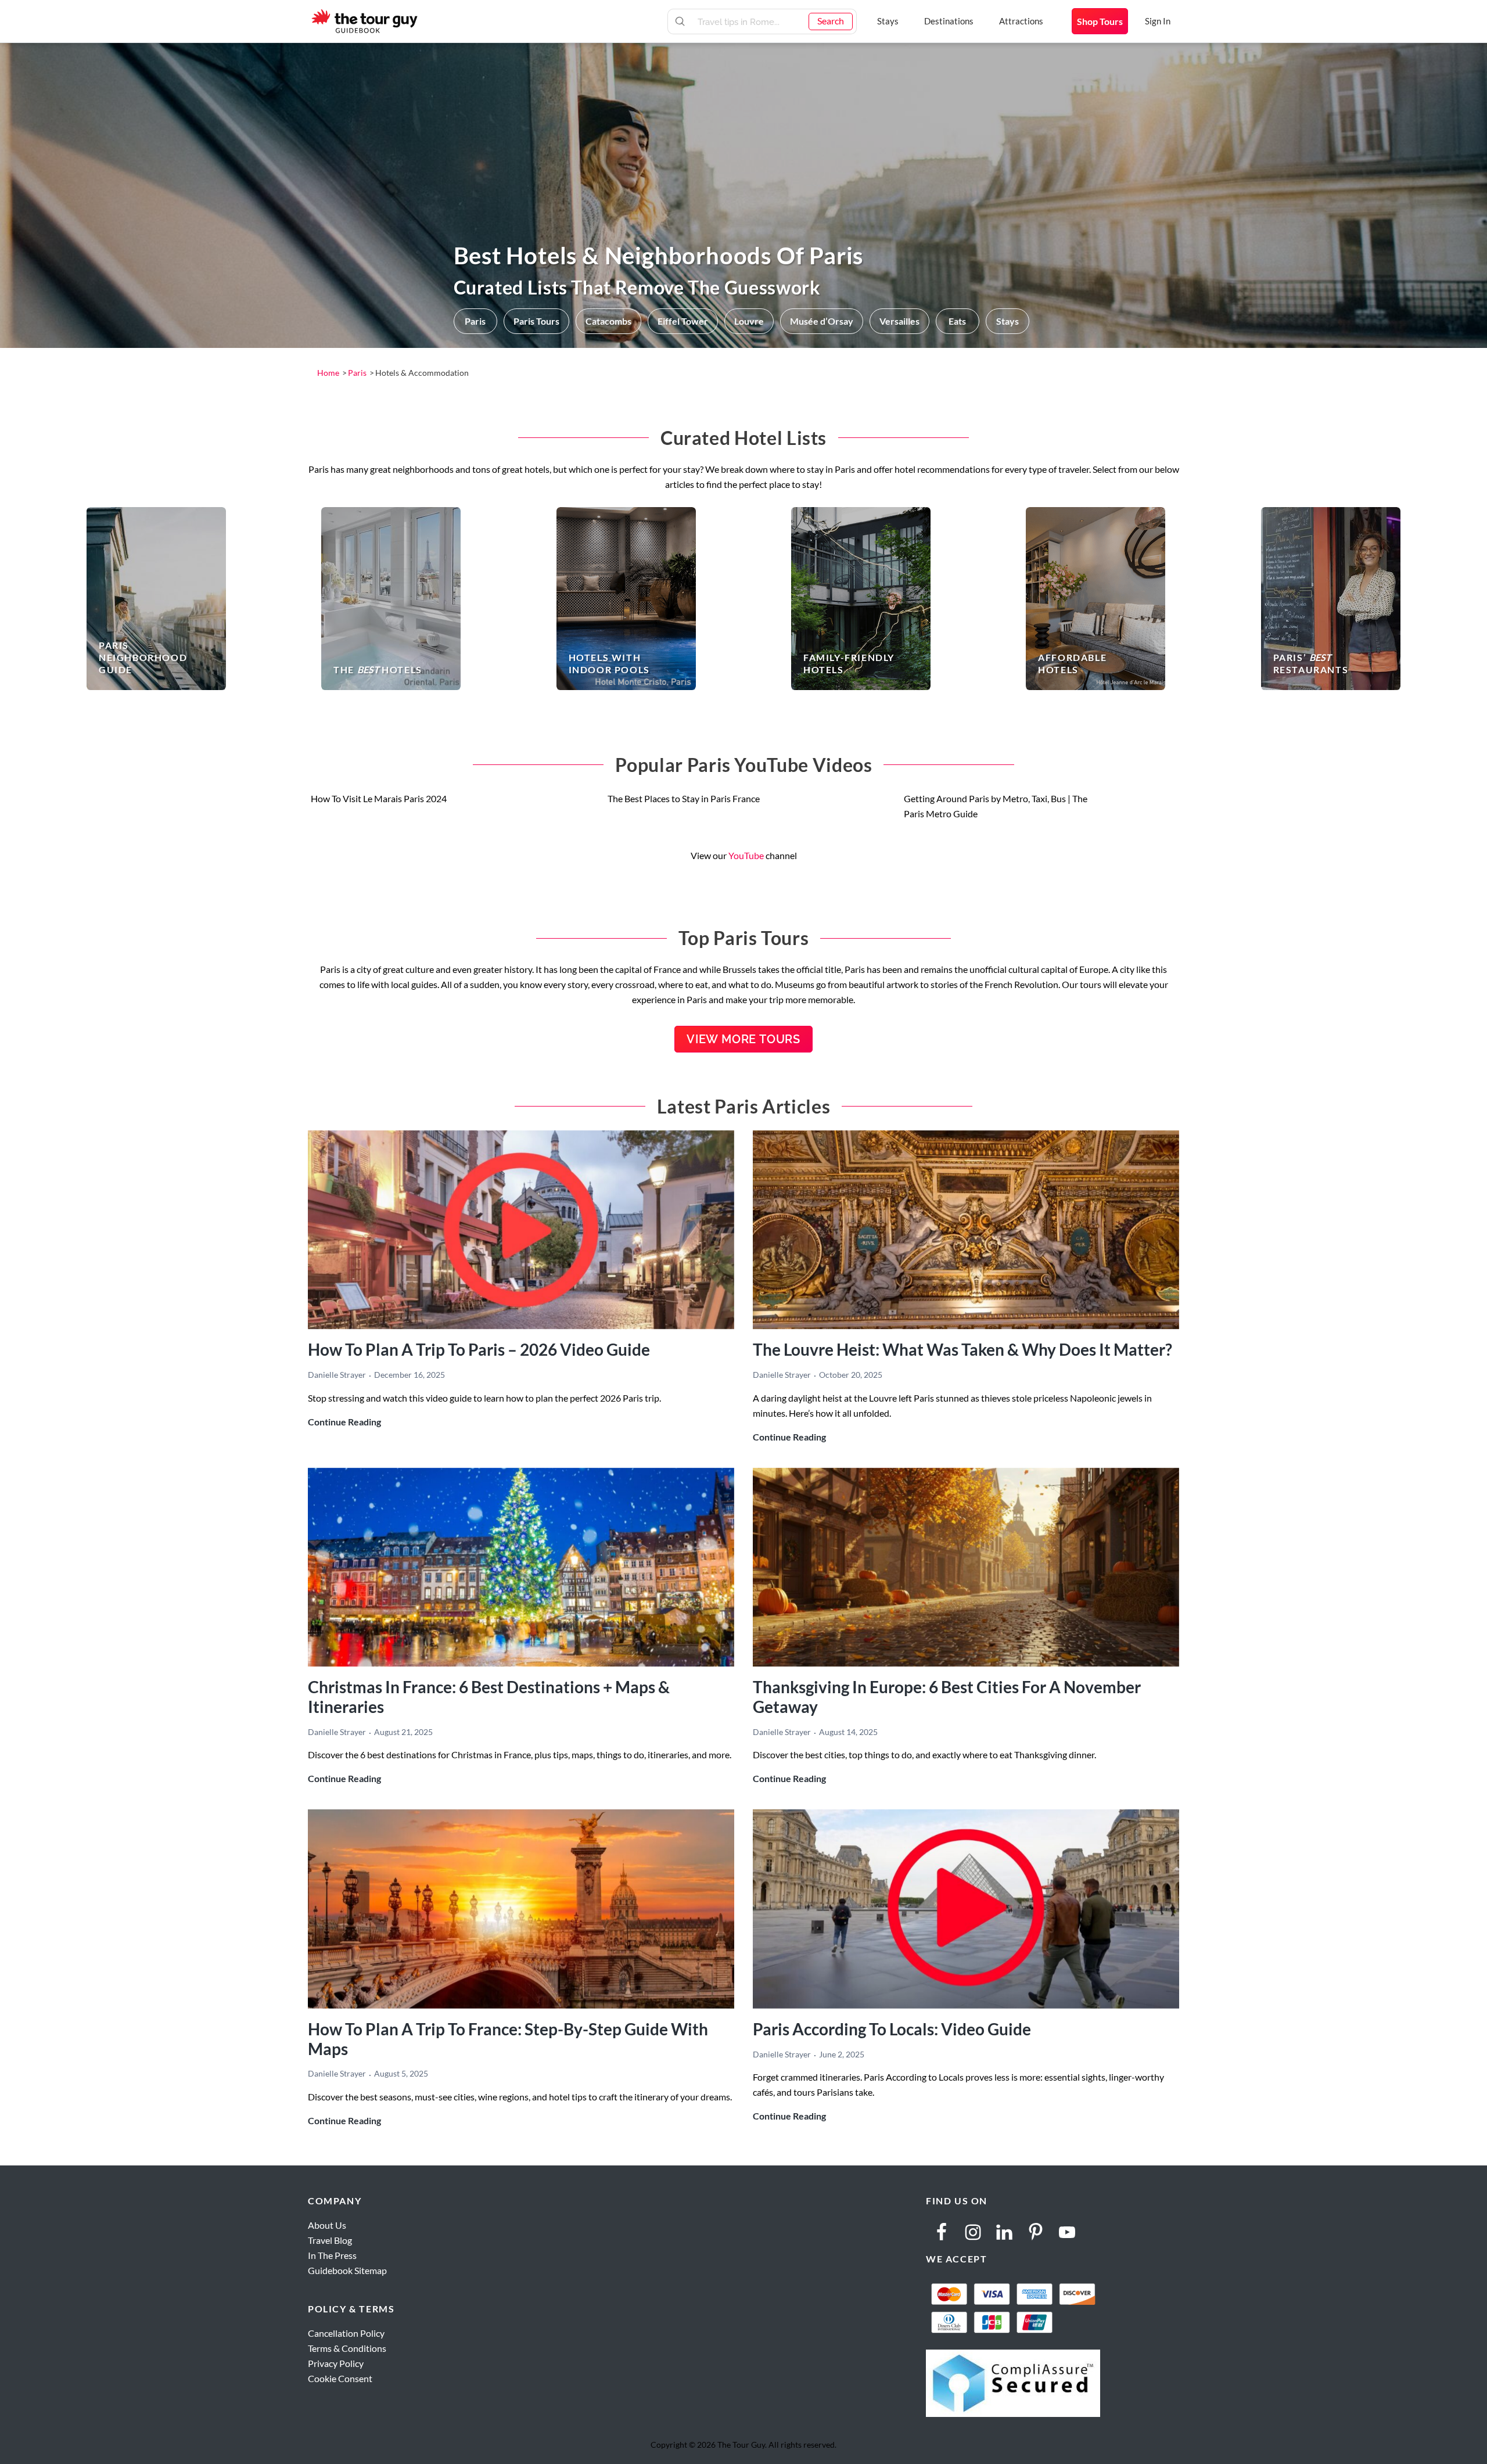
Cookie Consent (340, 2378)
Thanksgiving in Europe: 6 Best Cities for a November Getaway (947, 1697)
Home (328, 373)
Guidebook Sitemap (347, 2270)
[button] (475, 321)
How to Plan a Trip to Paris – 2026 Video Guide (479, 1349)
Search (831, 21)
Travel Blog (330, 2240)
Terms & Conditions (347, 2348)
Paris (357, 373)
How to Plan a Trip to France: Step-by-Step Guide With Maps (508, 2039)
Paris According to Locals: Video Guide (892, 2029)
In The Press (332, 2255)
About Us (327, 2225)
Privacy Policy (336, 2363)
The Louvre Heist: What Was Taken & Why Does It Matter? (962, 1349)
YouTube (746, 855)
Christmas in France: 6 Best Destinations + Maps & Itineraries (489, 1697)
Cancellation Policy (346, 2333)
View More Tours (743, 1039)
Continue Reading (344, 1423)
